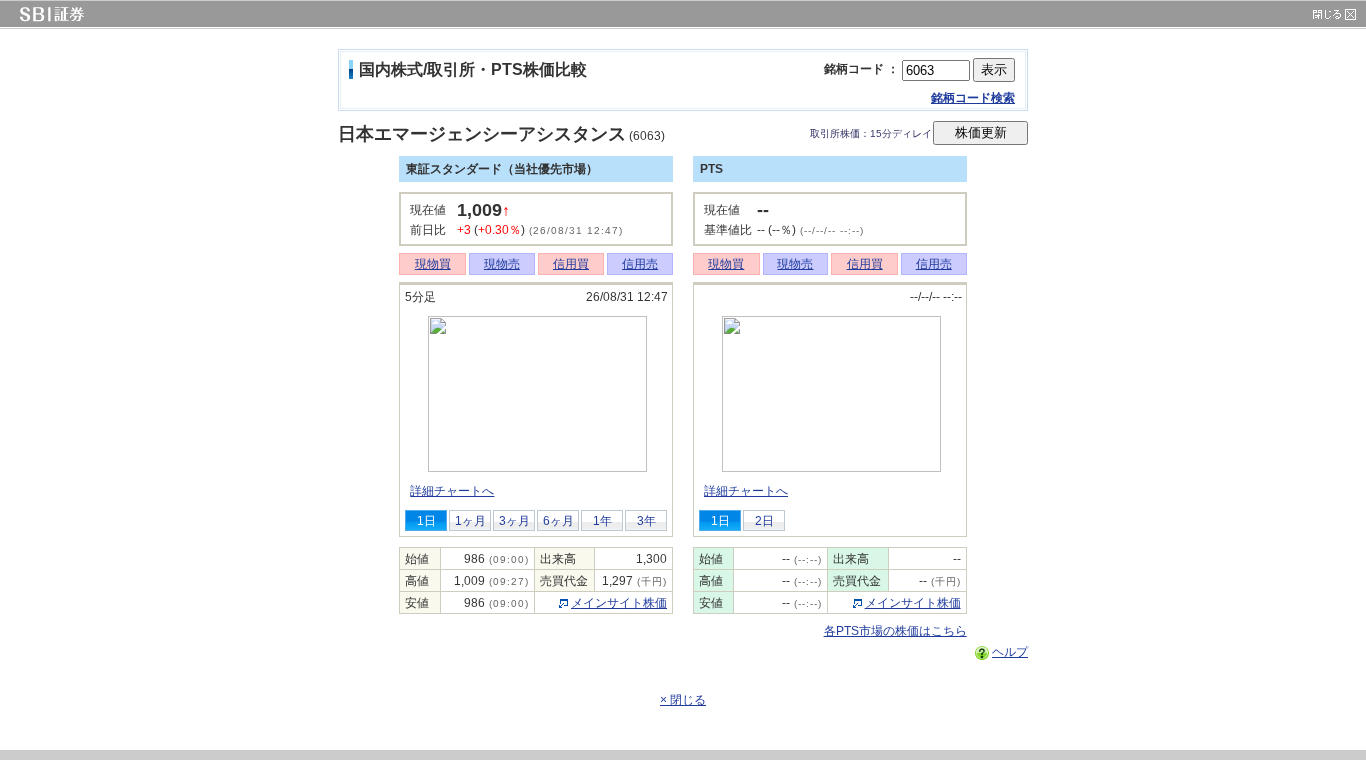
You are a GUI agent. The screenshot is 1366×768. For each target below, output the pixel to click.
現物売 (502, 264)
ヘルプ (1010, 652)
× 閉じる (683, 700)
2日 (764, 521)
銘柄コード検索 (973, 98)
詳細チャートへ (452, 491)
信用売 (640, 264)
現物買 (433, 264)
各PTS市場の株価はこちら (895, 631)
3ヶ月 (514, 521)
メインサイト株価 (619, 603)
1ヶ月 (470, 521)
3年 (646, 521)
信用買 (571, 264)
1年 (602, 521)
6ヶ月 (558, 521)
